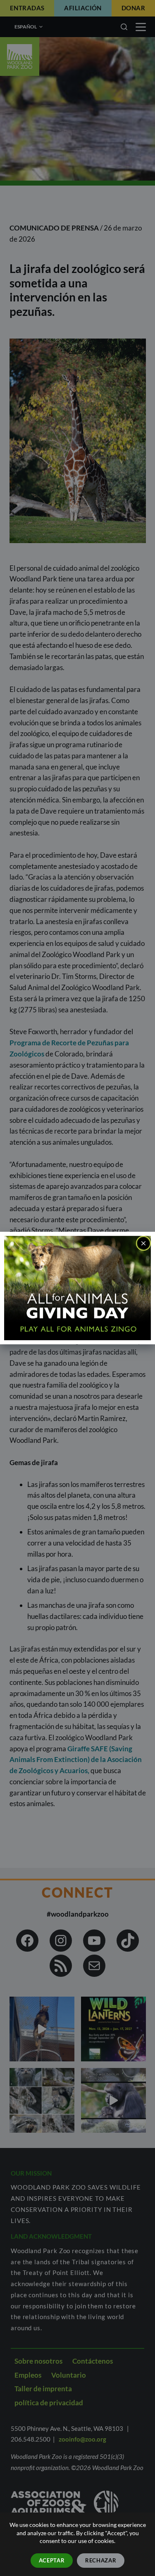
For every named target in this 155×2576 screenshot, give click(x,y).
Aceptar (52, 2560)
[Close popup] (143, 1243)
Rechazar (101, 2560)
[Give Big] (77, 1287)
